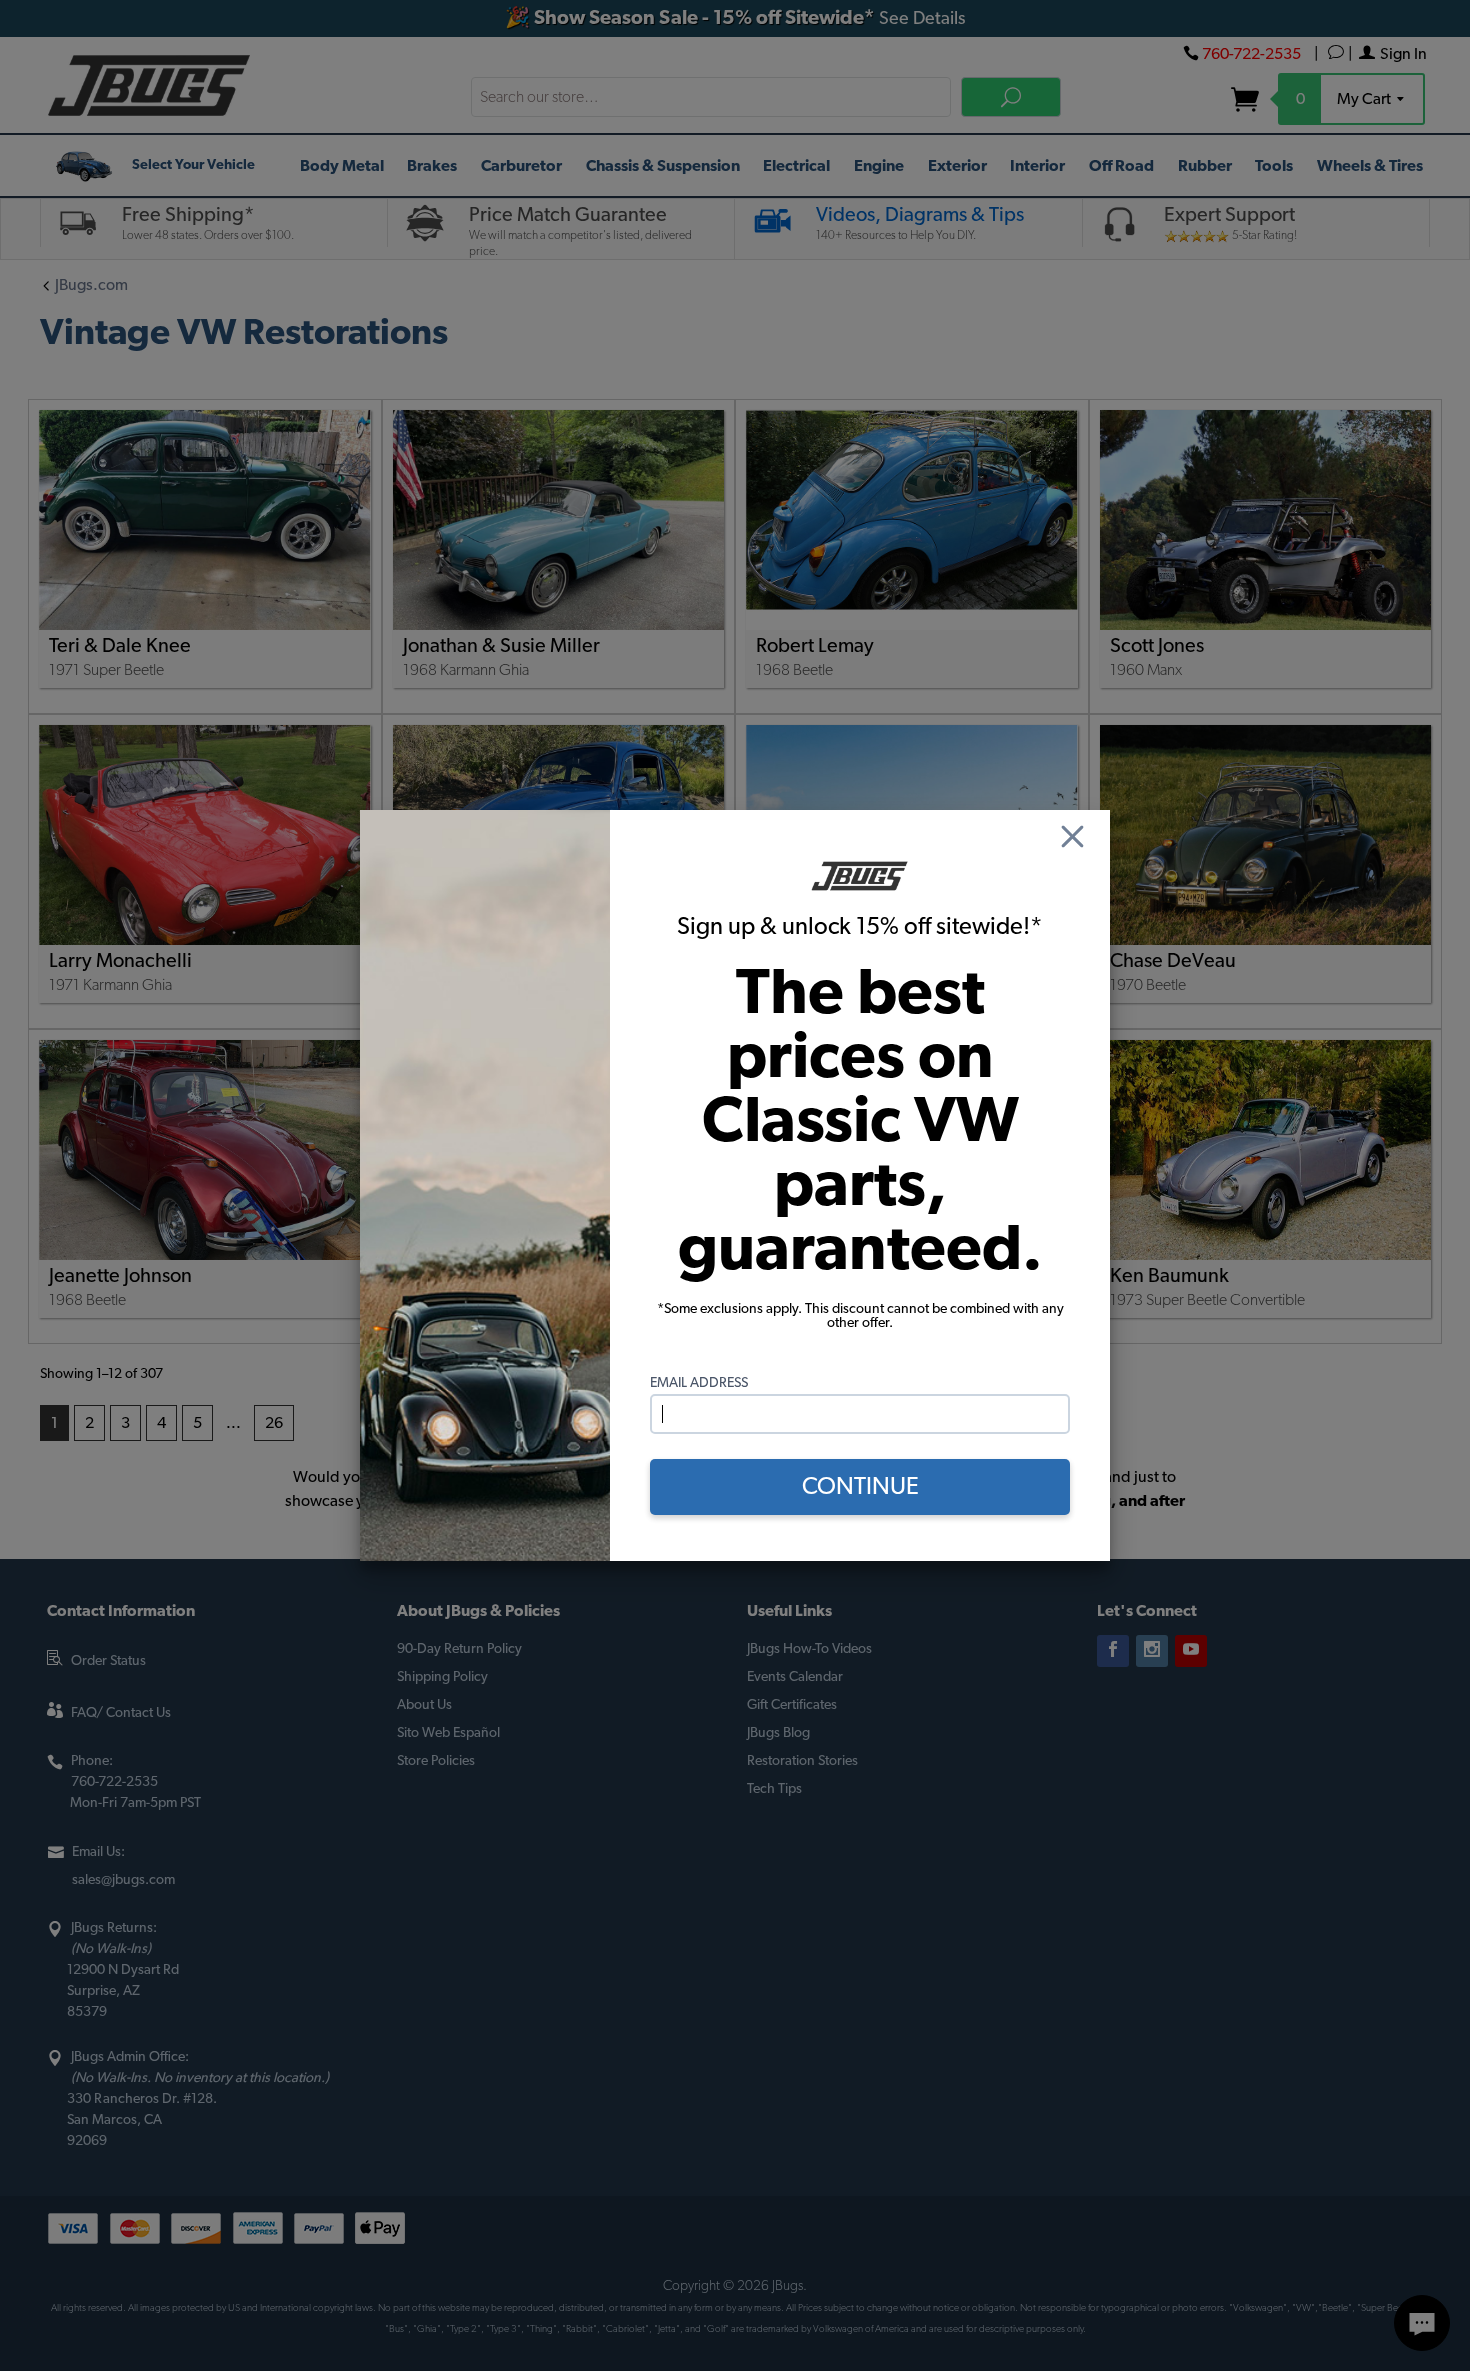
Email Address (699, 1383)
